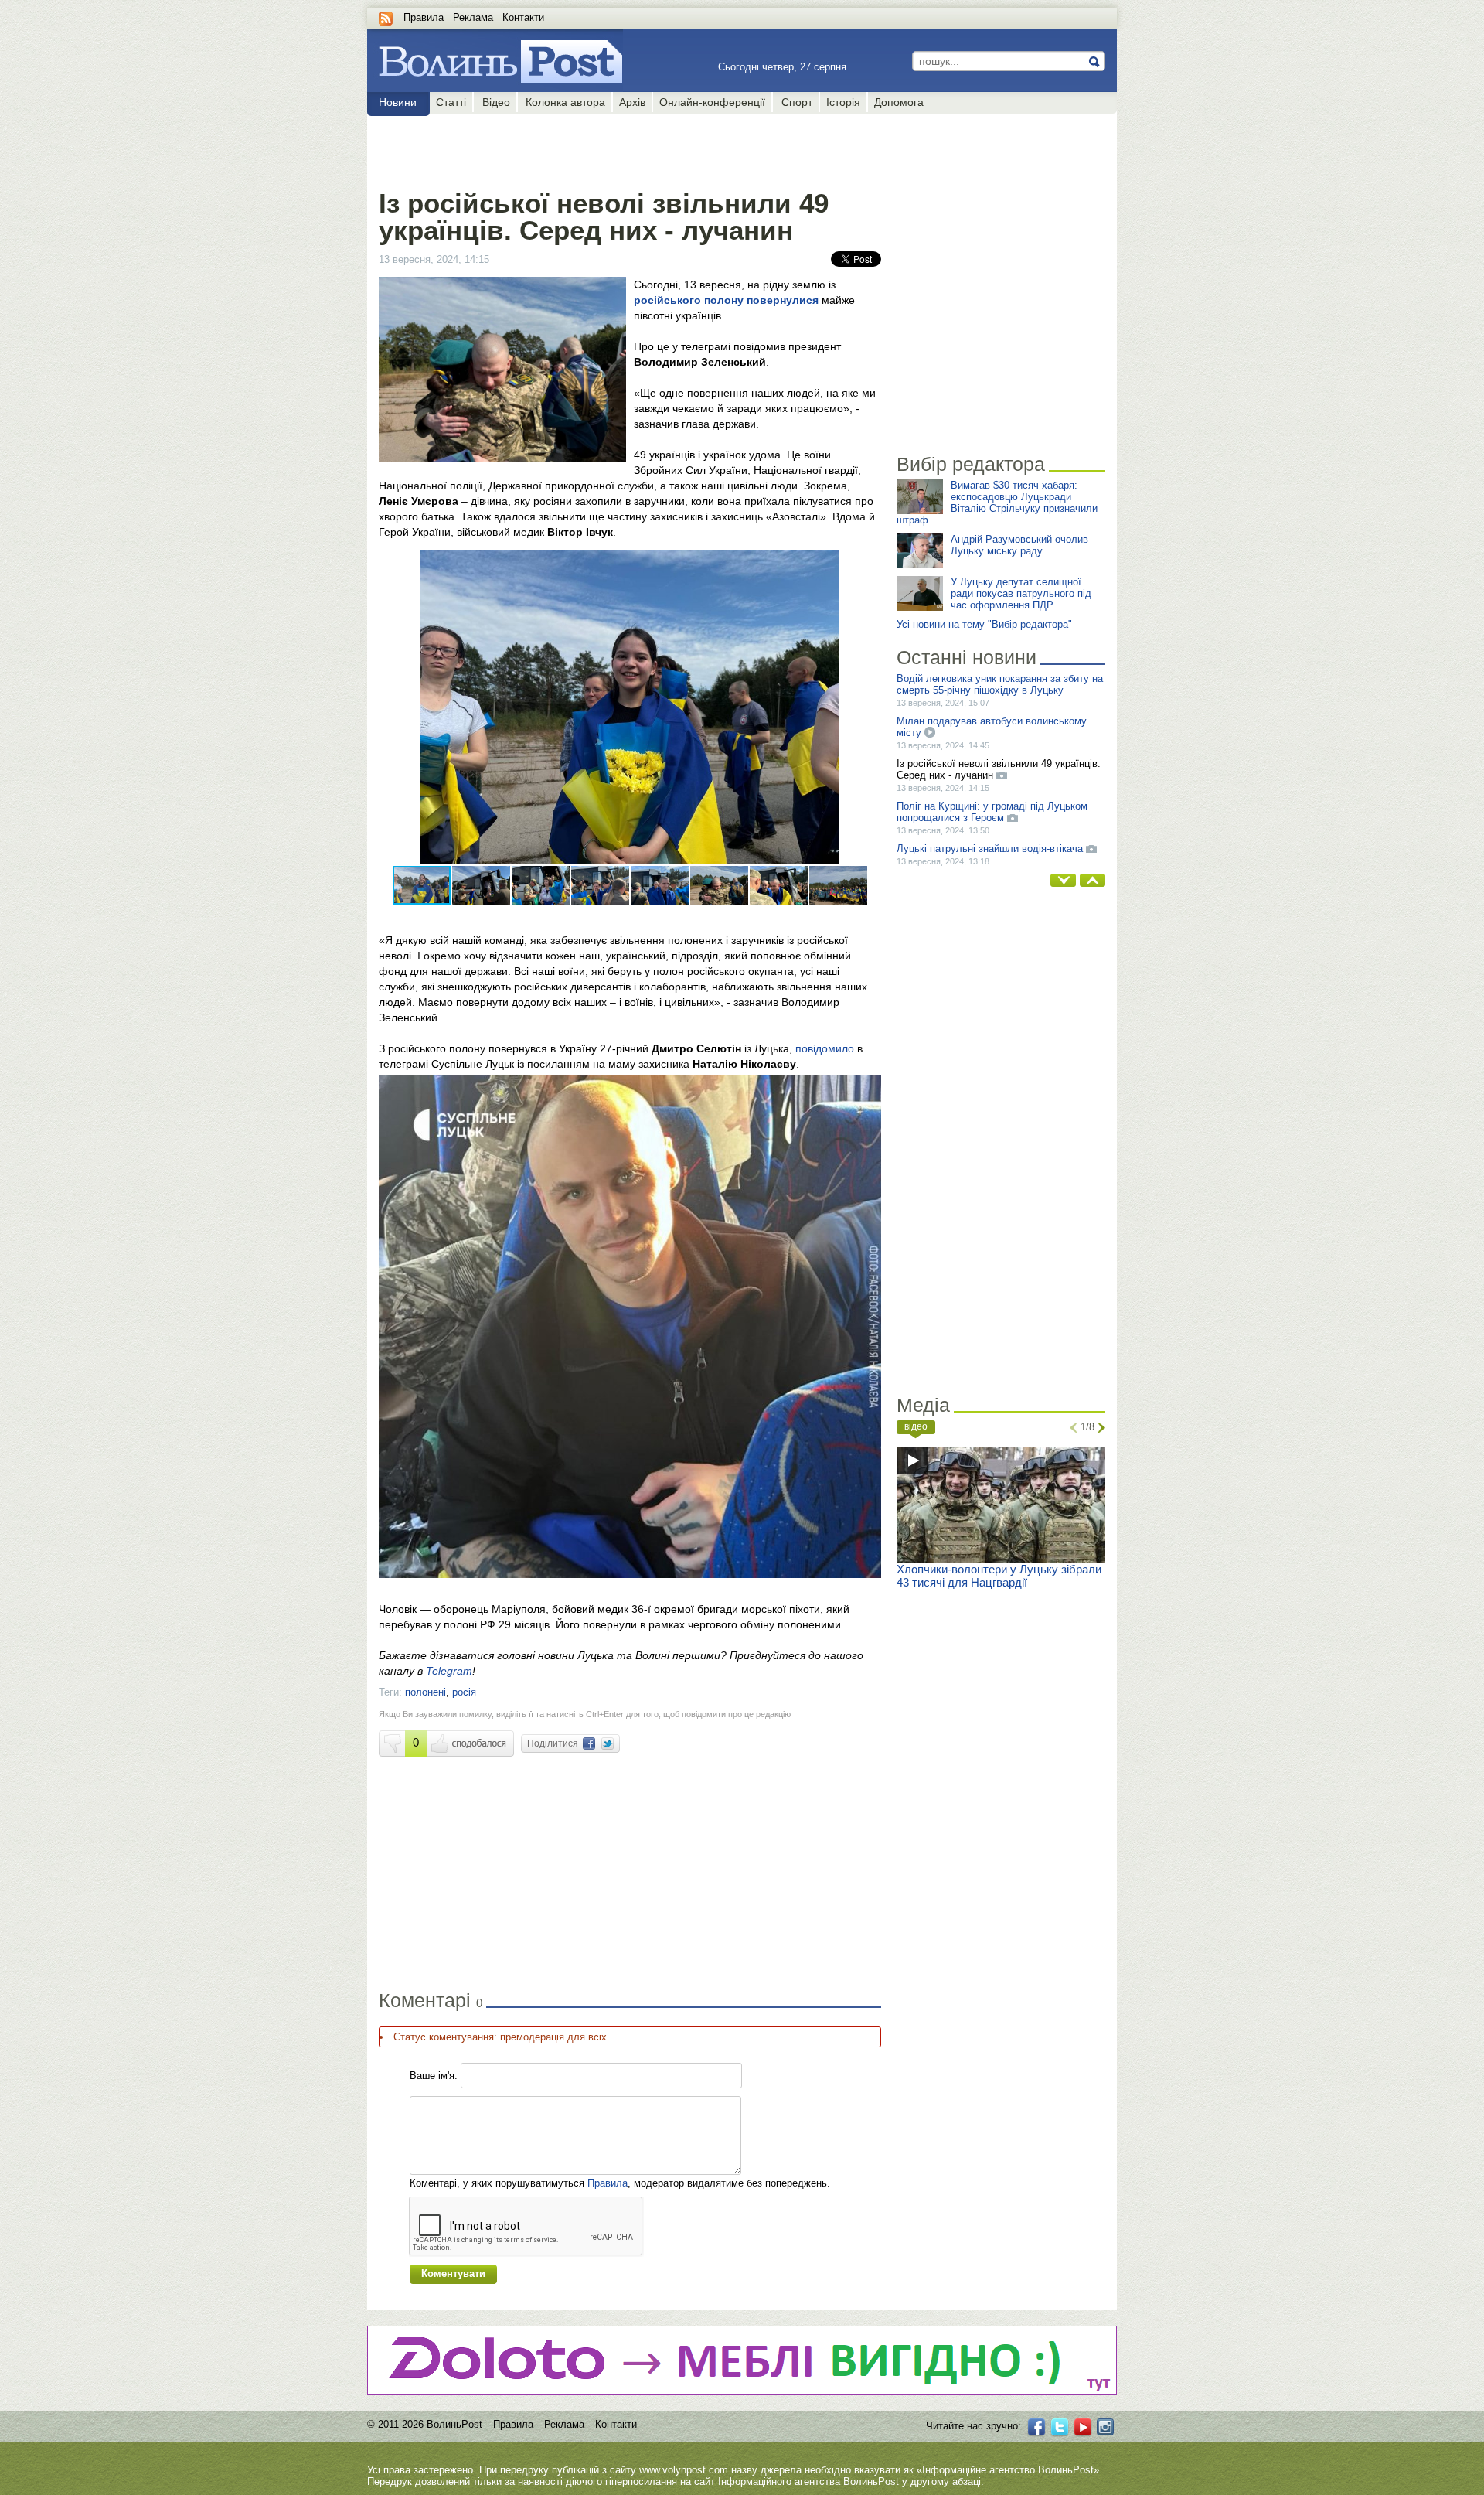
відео (916, 1426)
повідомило (825, 1048)
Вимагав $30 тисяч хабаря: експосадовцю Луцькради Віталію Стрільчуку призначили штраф (997, 503)
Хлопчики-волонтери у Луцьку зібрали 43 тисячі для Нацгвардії (999, 1576)
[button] (867, 564)
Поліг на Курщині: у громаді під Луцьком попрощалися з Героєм (992, 812)
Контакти (523, 17)
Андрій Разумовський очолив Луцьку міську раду (1019, 545)
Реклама (473, 17)
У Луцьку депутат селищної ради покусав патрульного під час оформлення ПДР (1021, 593)
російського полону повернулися (726, 300)
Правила (424, 17)
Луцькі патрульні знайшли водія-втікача (990, 849)
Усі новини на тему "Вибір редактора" (984, 624)
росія (464, 1692)
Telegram (449, 1671)
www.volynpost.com (684, 2470)
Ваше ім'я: (434, 2076)
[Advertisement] (630, 148)
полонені (425, 1692)
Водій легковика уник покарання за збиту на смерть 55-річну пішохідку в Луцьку (1000, 684)
